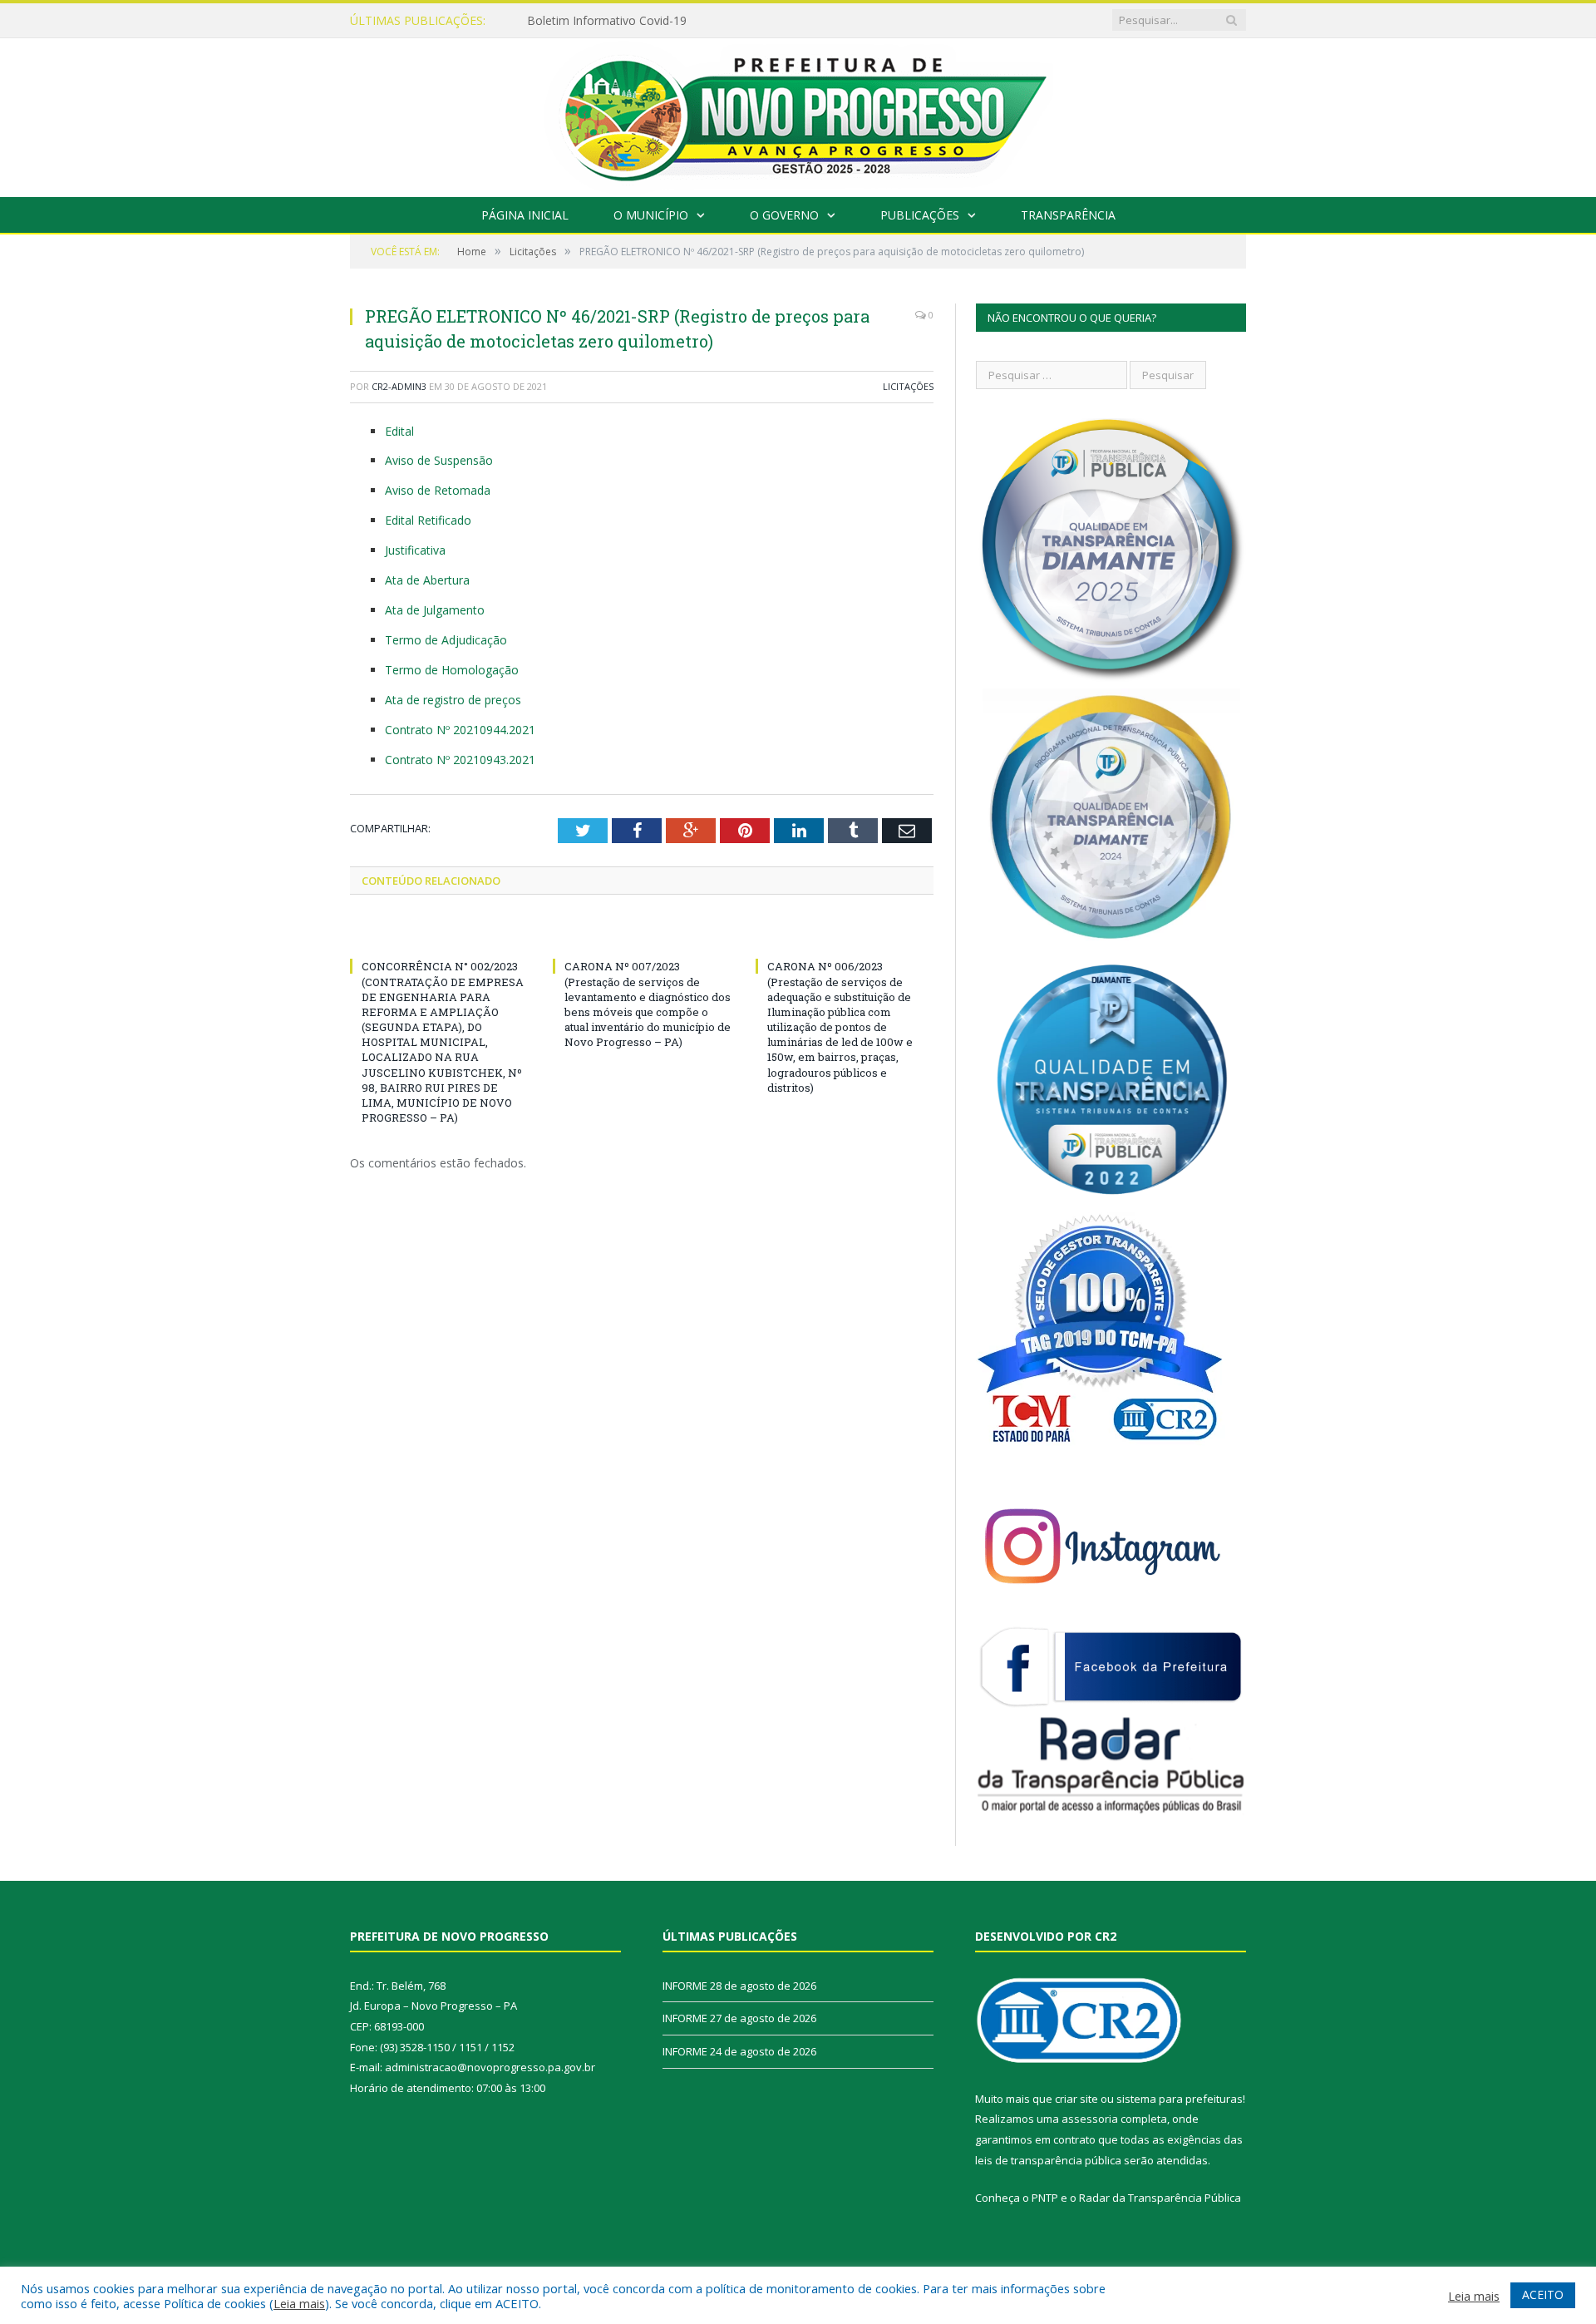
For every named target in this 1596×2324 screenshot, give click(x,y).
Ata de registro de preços (453, 700)
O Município (651, 215)
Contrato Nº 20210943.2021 (462, 760)
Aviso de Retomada (438, 490)
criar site (1076, 2099)
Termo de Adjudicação (446, 640)
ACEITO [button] (1543, 2294)
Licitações (908, 386)
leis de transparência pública (1048, 2160)
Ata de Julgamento (435, 610)
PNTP (1045, 2198)
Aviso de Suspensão (439, 460)
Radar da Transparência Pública (1160, 2198)
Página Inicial (525, 215)
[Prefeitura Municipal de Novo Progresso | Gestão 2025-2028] (798, 113)
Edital (399, 431)
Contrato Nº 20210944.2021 (462, 730)
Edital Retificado (428, 520)
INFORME (554, 21)
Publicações (920, 215)
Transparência (1068, 215)
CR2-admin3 (399, 386)
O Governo (784, 215)
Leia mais (299, 2303)
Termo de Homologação (452, 670)
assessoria (1090, 2119)
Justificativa (415, 550)
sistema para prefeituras (1180, 2099)
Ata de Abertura (427, 580)
